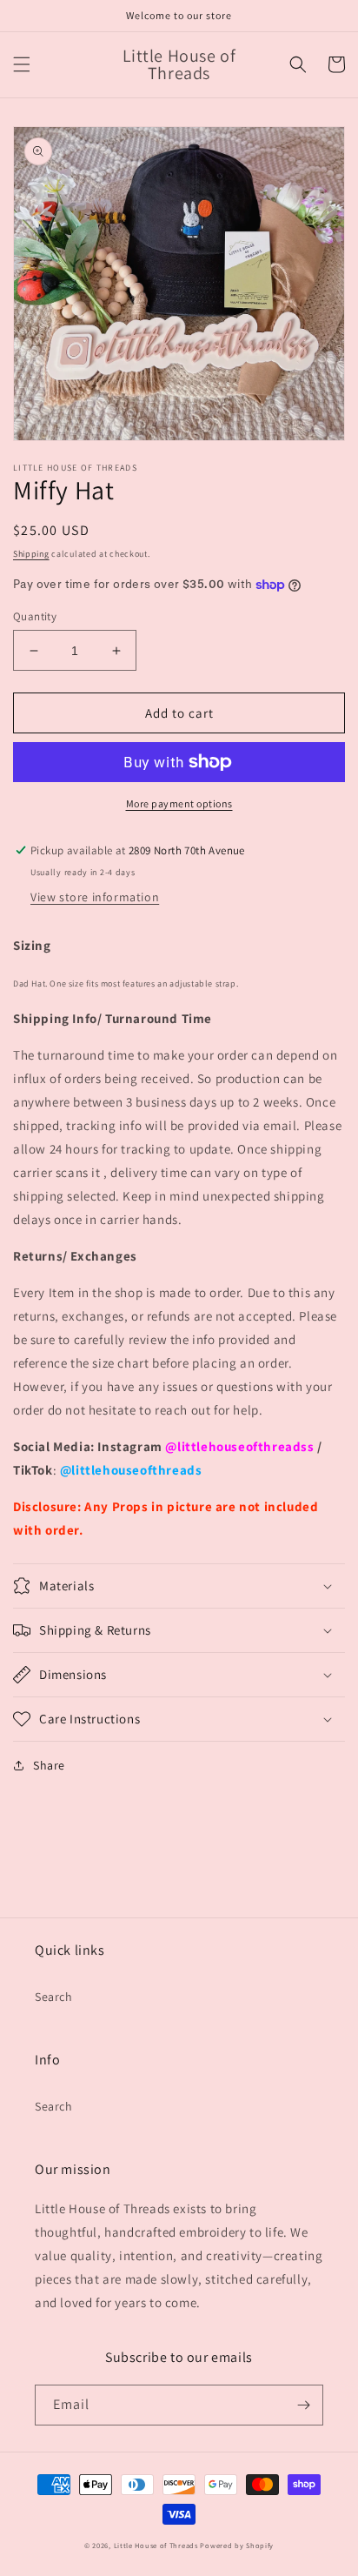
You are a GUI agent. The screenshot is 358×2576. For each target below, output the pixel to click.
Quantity (35, 616)
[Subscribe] (303, 2405)
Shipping (31, 554)
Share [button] (49, 1765)
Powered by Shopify (237, 2545)
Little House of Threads (156, 2545)
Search (54, 1997)
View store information (95, 897)
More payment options (179, 803)
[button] (22, 64)
